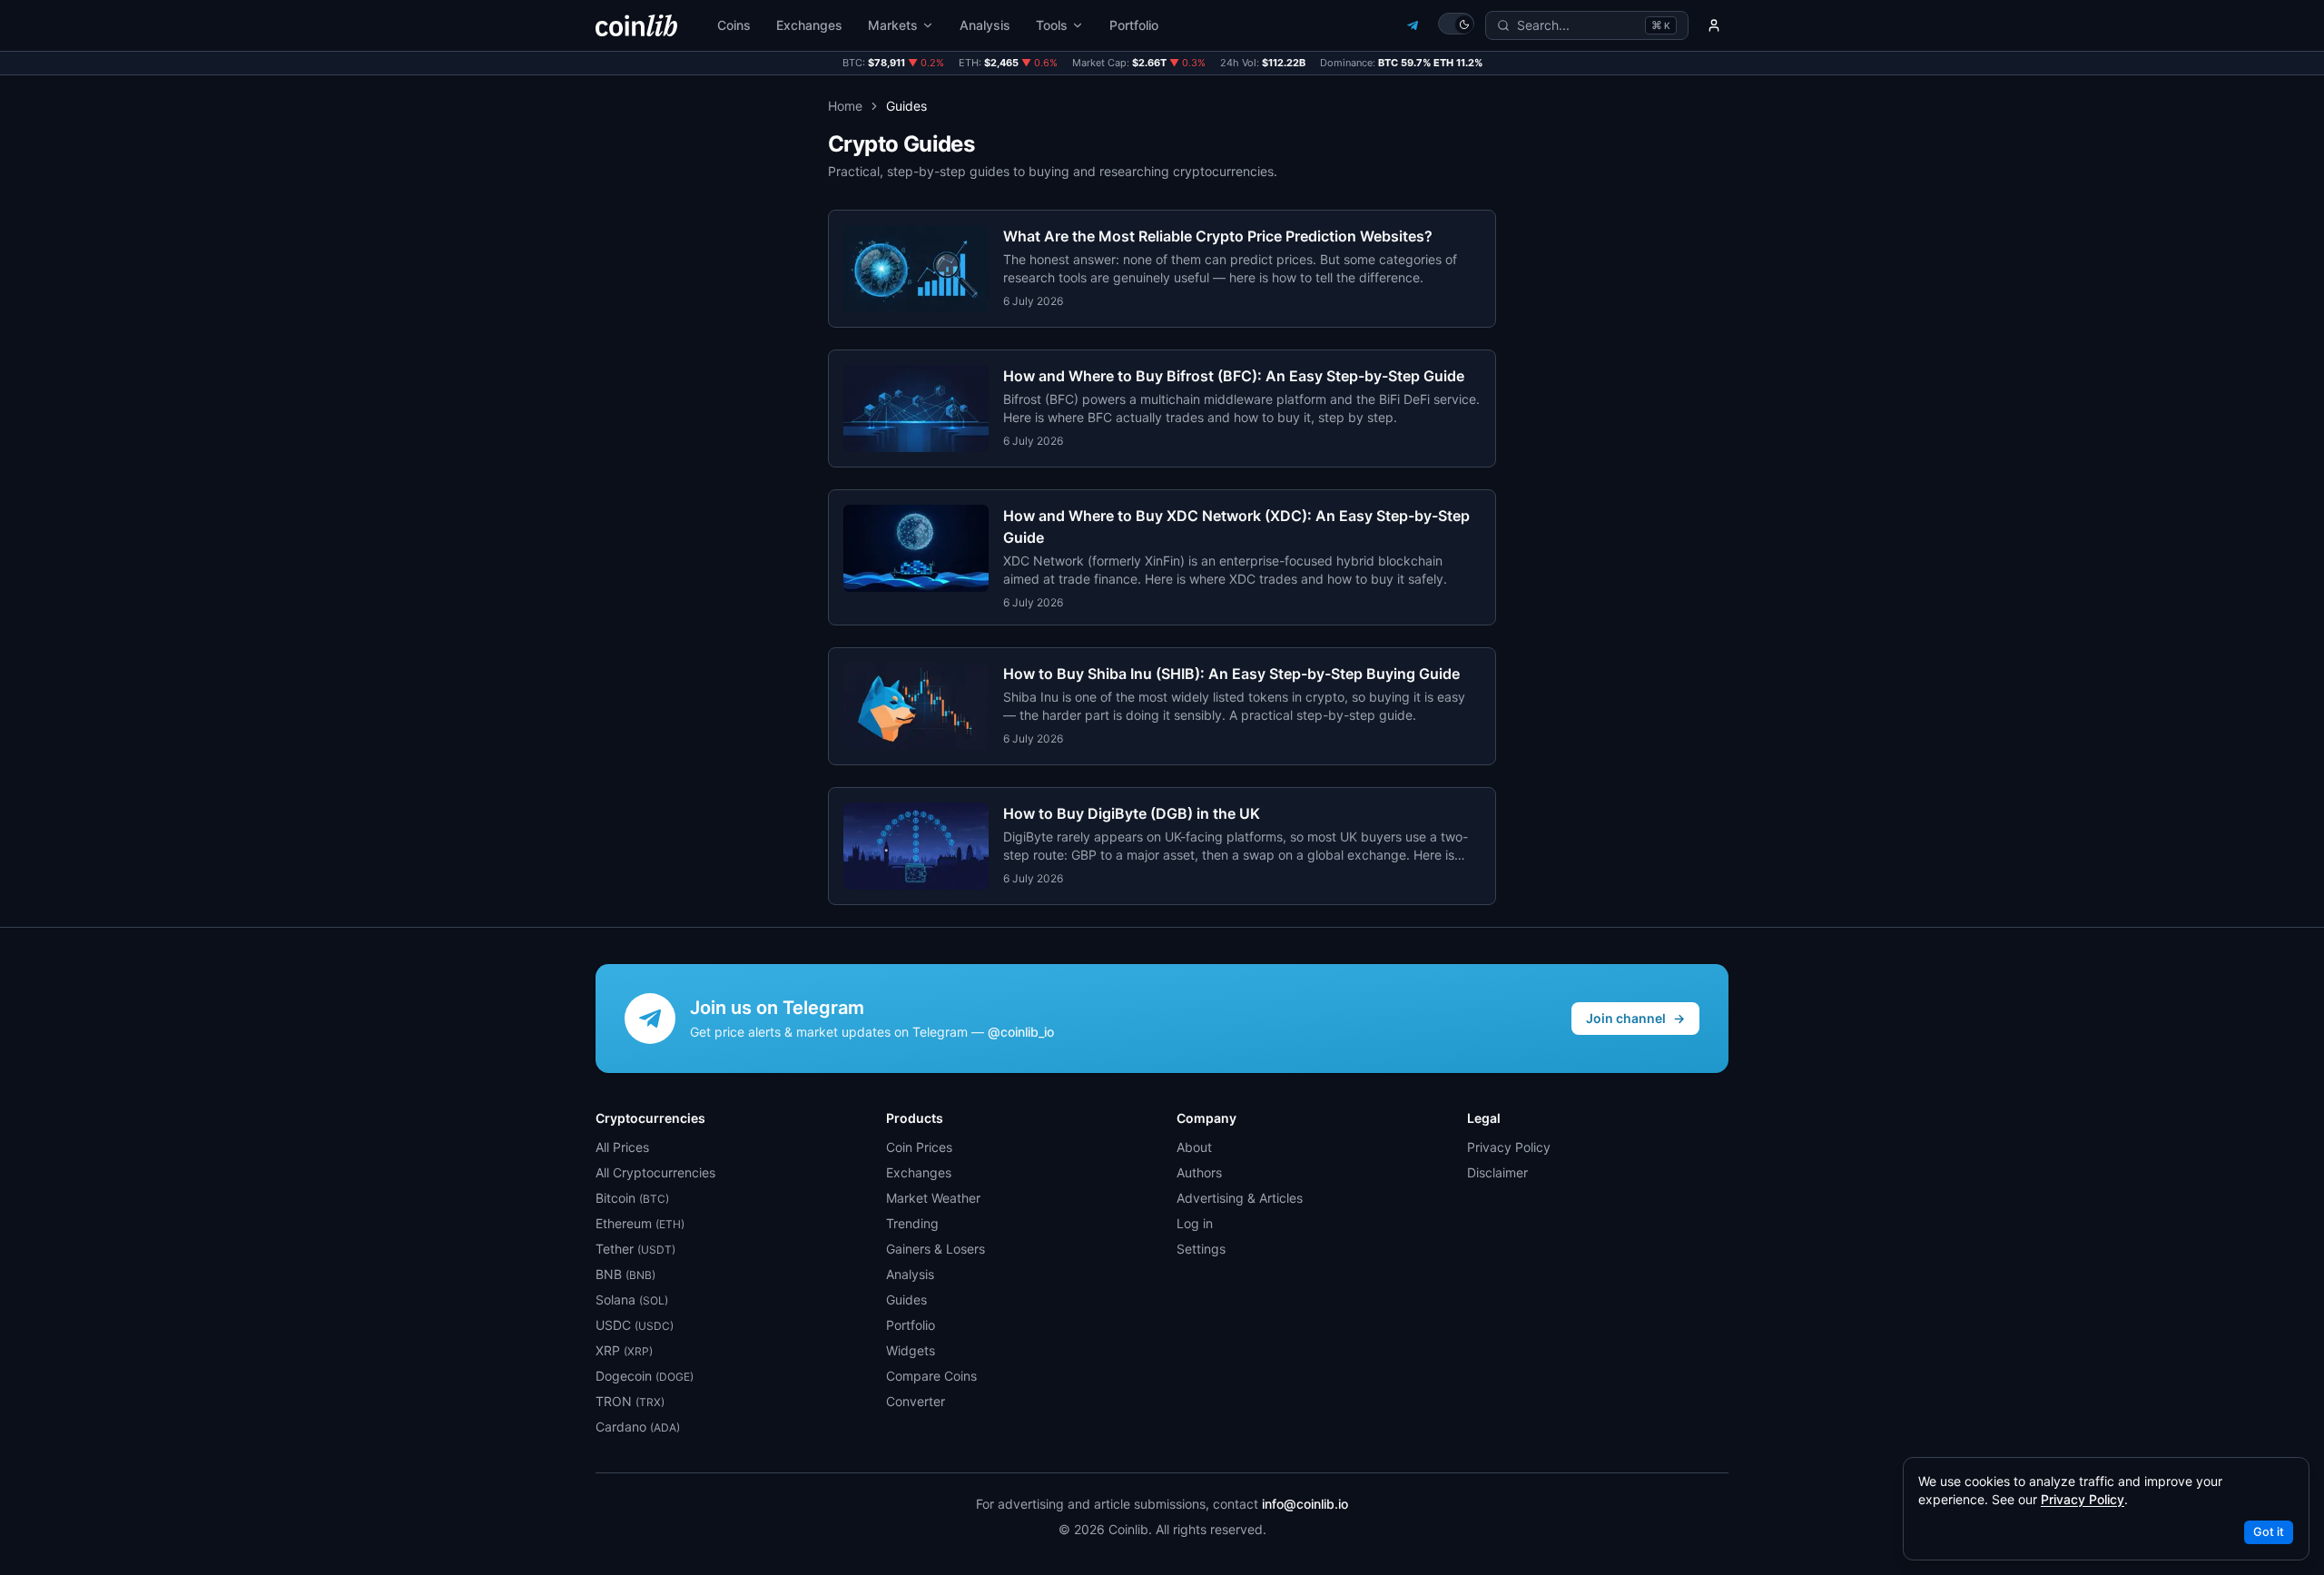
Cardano (638, 1427)
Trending (912, 1223)
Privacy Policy (1509, 1147)
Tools (1052, 25)
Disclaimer (1497, 1172)
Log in (1195, 1223)
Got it (2269, 1532)
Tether (635, 1249)
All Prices (622, 1147)
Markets (893, 25)
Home (845, 106)
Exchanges (809, 25)
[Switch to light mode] (1456, 24)
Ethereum (640, 1223)
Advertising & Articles (1240, 1198)
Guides (906, 1299)
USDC (635, 1325)
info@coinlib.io (1305, 1504)
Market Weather (933, 1198)
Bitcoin (632, 1198)
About (1194, 1147)
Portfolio (1134, 25)
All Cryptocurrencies (655, 1172)
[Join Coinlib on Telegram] (1413, 25)
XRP (624, 1350)
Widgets (911, 1350)
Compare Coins (931, 1376)
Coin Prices (919, 1147)
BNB (625, 1274)
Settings (1201, 1249)
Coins (734, 25)
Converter (916, 1401)
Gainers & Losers (936, 1249)
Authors (1199, 1172)
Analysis (985, 25)
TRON (630, 1401)
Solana (632, 1299)
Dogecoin (645, 1376)
